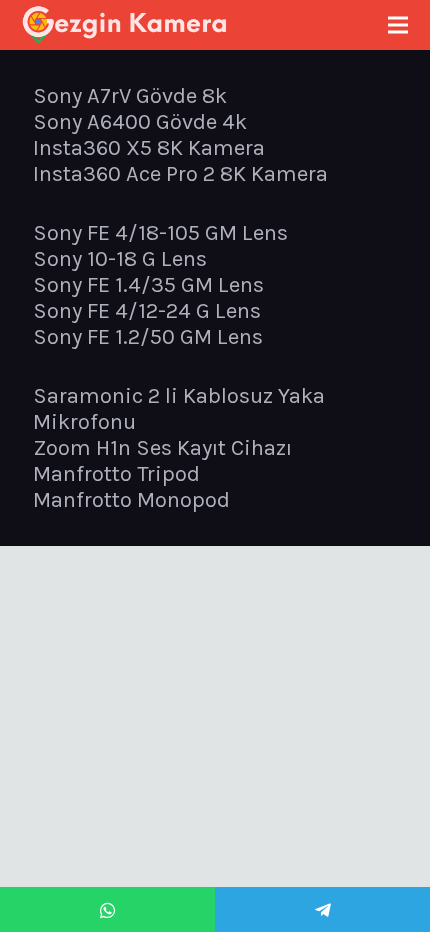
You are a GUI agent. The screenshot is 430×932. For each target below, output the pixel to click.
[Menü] (397, 25)
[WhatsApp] (107, 909)
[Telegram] (322, 909)
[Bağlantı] (125, 25)
